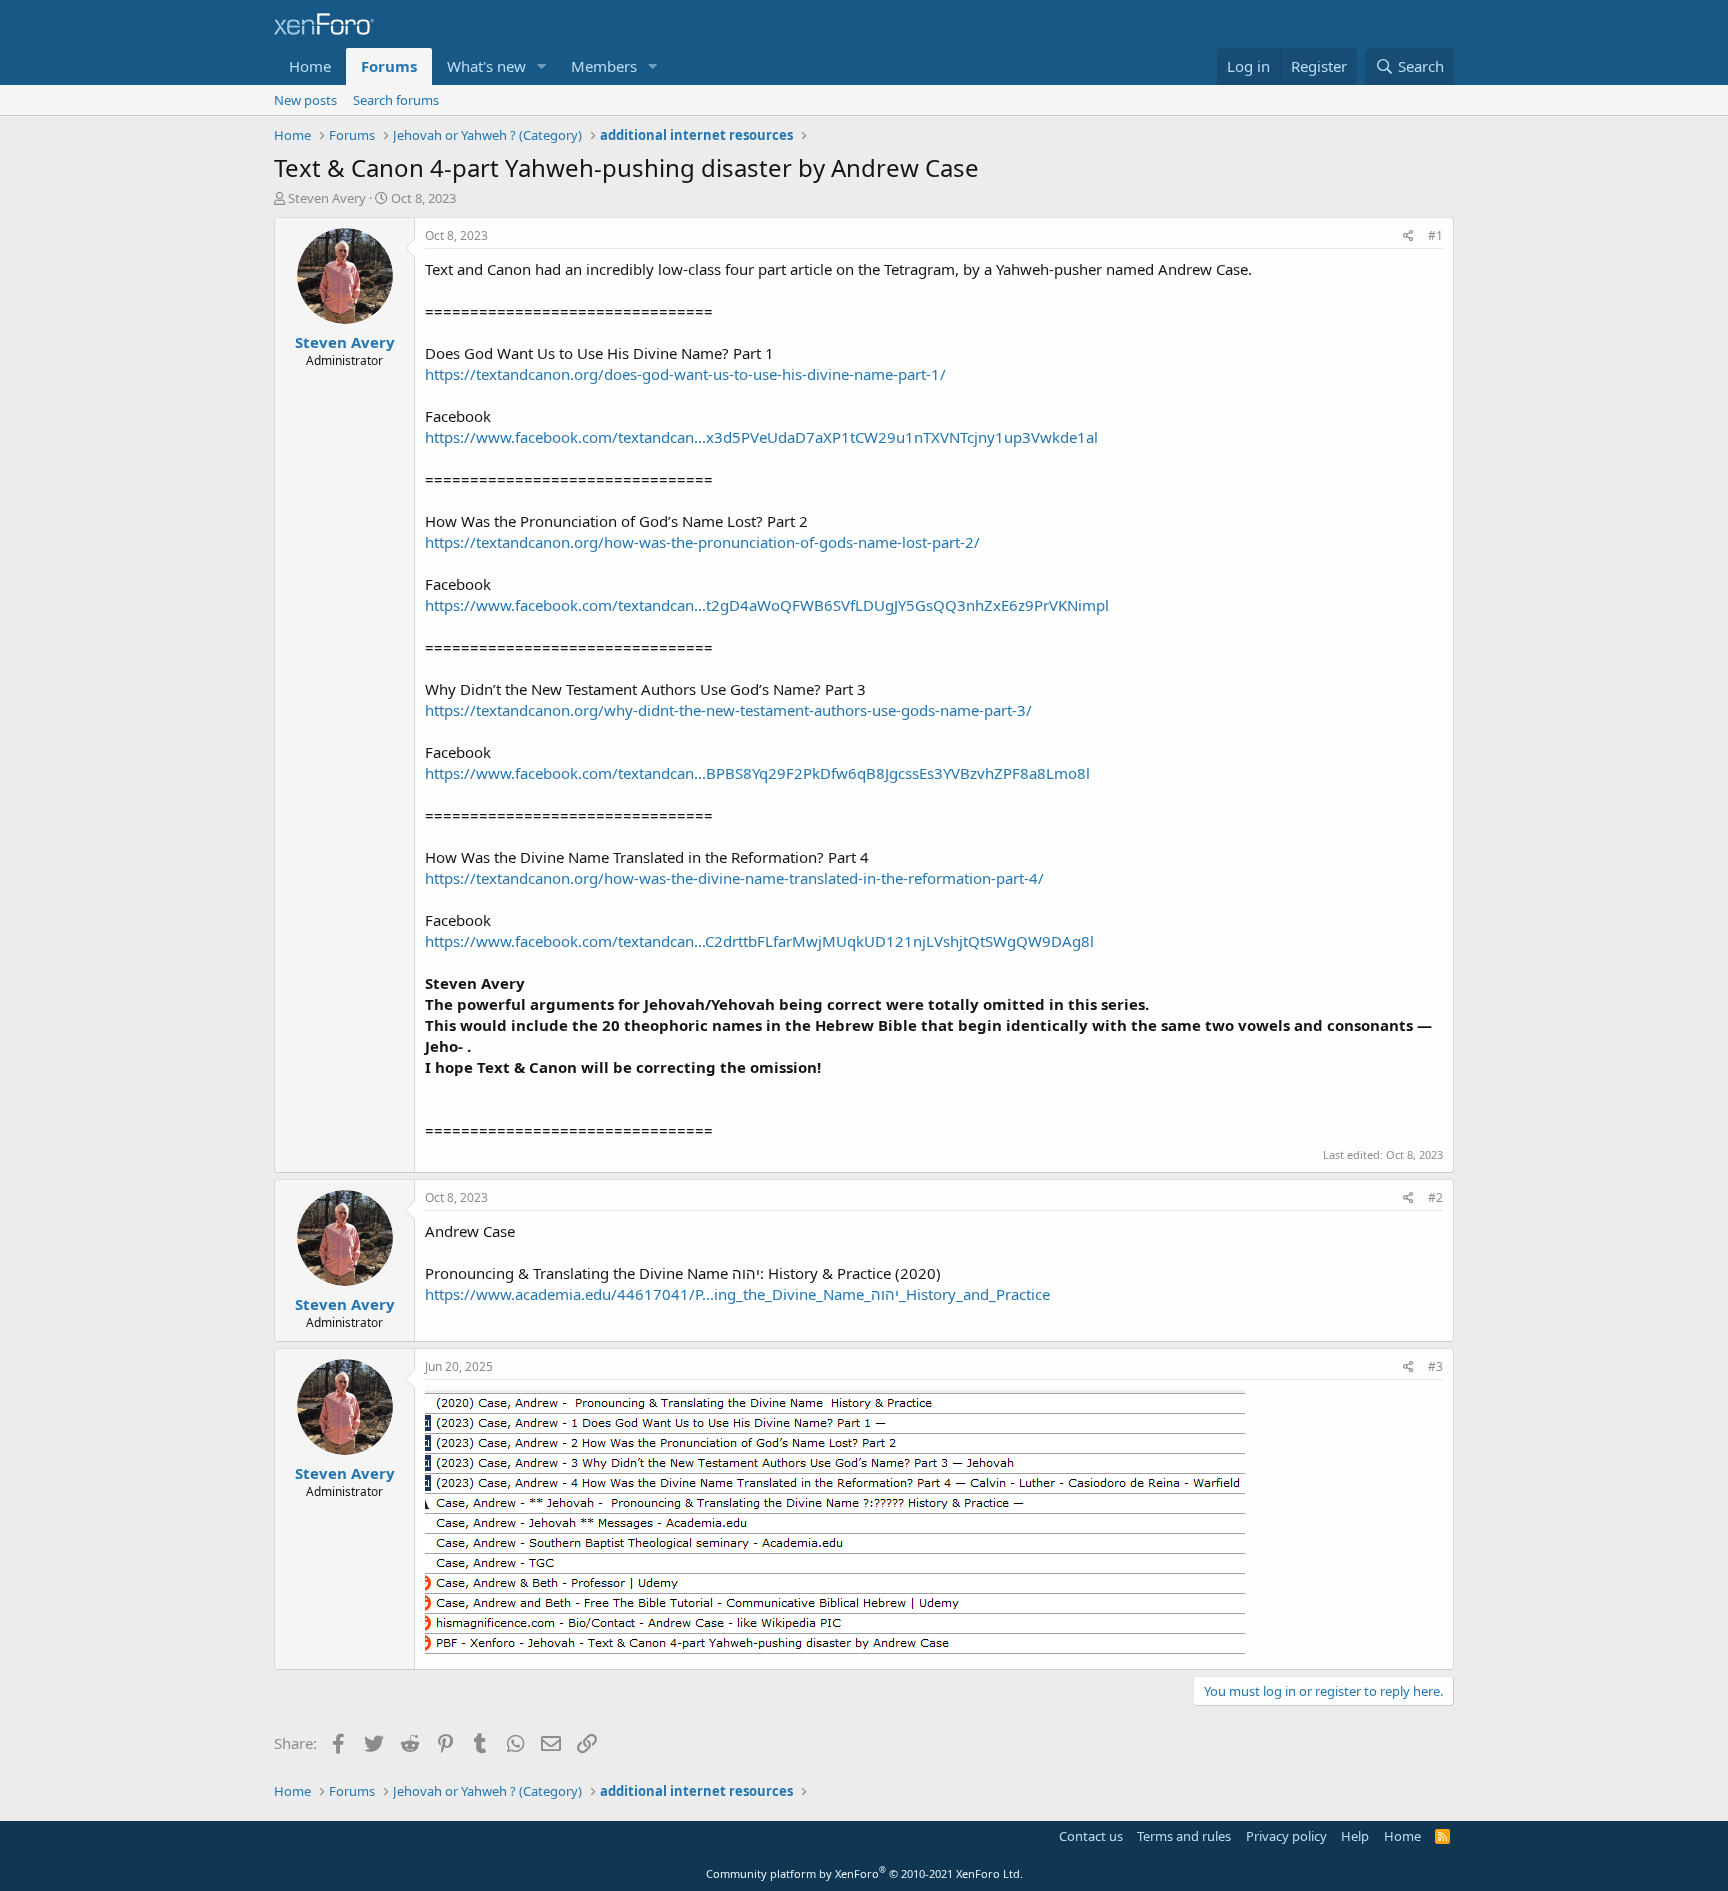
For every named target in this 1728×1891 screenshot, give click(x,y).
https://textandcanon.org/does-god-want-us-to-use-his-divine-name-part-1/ (685, 374)
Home (310, 66)
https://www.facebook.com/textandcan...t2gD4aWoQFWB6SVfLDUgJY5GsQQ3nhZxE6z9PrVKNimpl (767, 605)
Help (1355, 1836)
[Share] (1408, 236)
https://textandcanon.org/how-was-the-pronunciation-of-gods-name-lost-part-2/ (702, 542)
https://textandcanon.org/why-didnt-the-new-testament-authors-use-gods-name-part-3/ (728, 710)
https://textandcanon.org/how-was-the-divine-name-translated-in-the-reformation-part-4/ (734, 878)
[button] (542, 66)
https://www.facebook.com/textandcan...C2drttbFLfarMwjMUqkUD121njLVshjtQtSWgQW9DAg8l (759, 941)
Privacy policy (1286, 1836)
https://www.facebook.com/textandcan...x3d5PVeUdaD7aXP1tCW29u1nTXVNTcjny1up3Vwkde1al (761, 437)
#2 (1435, 1197)
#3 (1435, 1366)
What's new (486, 66)
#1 (1435, 235)
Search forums (396, 100)
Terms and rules (1184, 1836)
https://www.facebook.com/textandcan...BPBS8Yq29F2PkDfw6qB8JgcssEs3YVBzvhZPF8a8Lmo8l (757, 773)
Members (604, 66)
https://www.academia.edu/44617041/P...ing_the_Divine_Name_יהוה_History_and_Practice (737, 1294)
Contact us (1091, 1836)
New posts (305, 100)
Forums (389, 66)
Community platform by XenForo (864, 1873)
